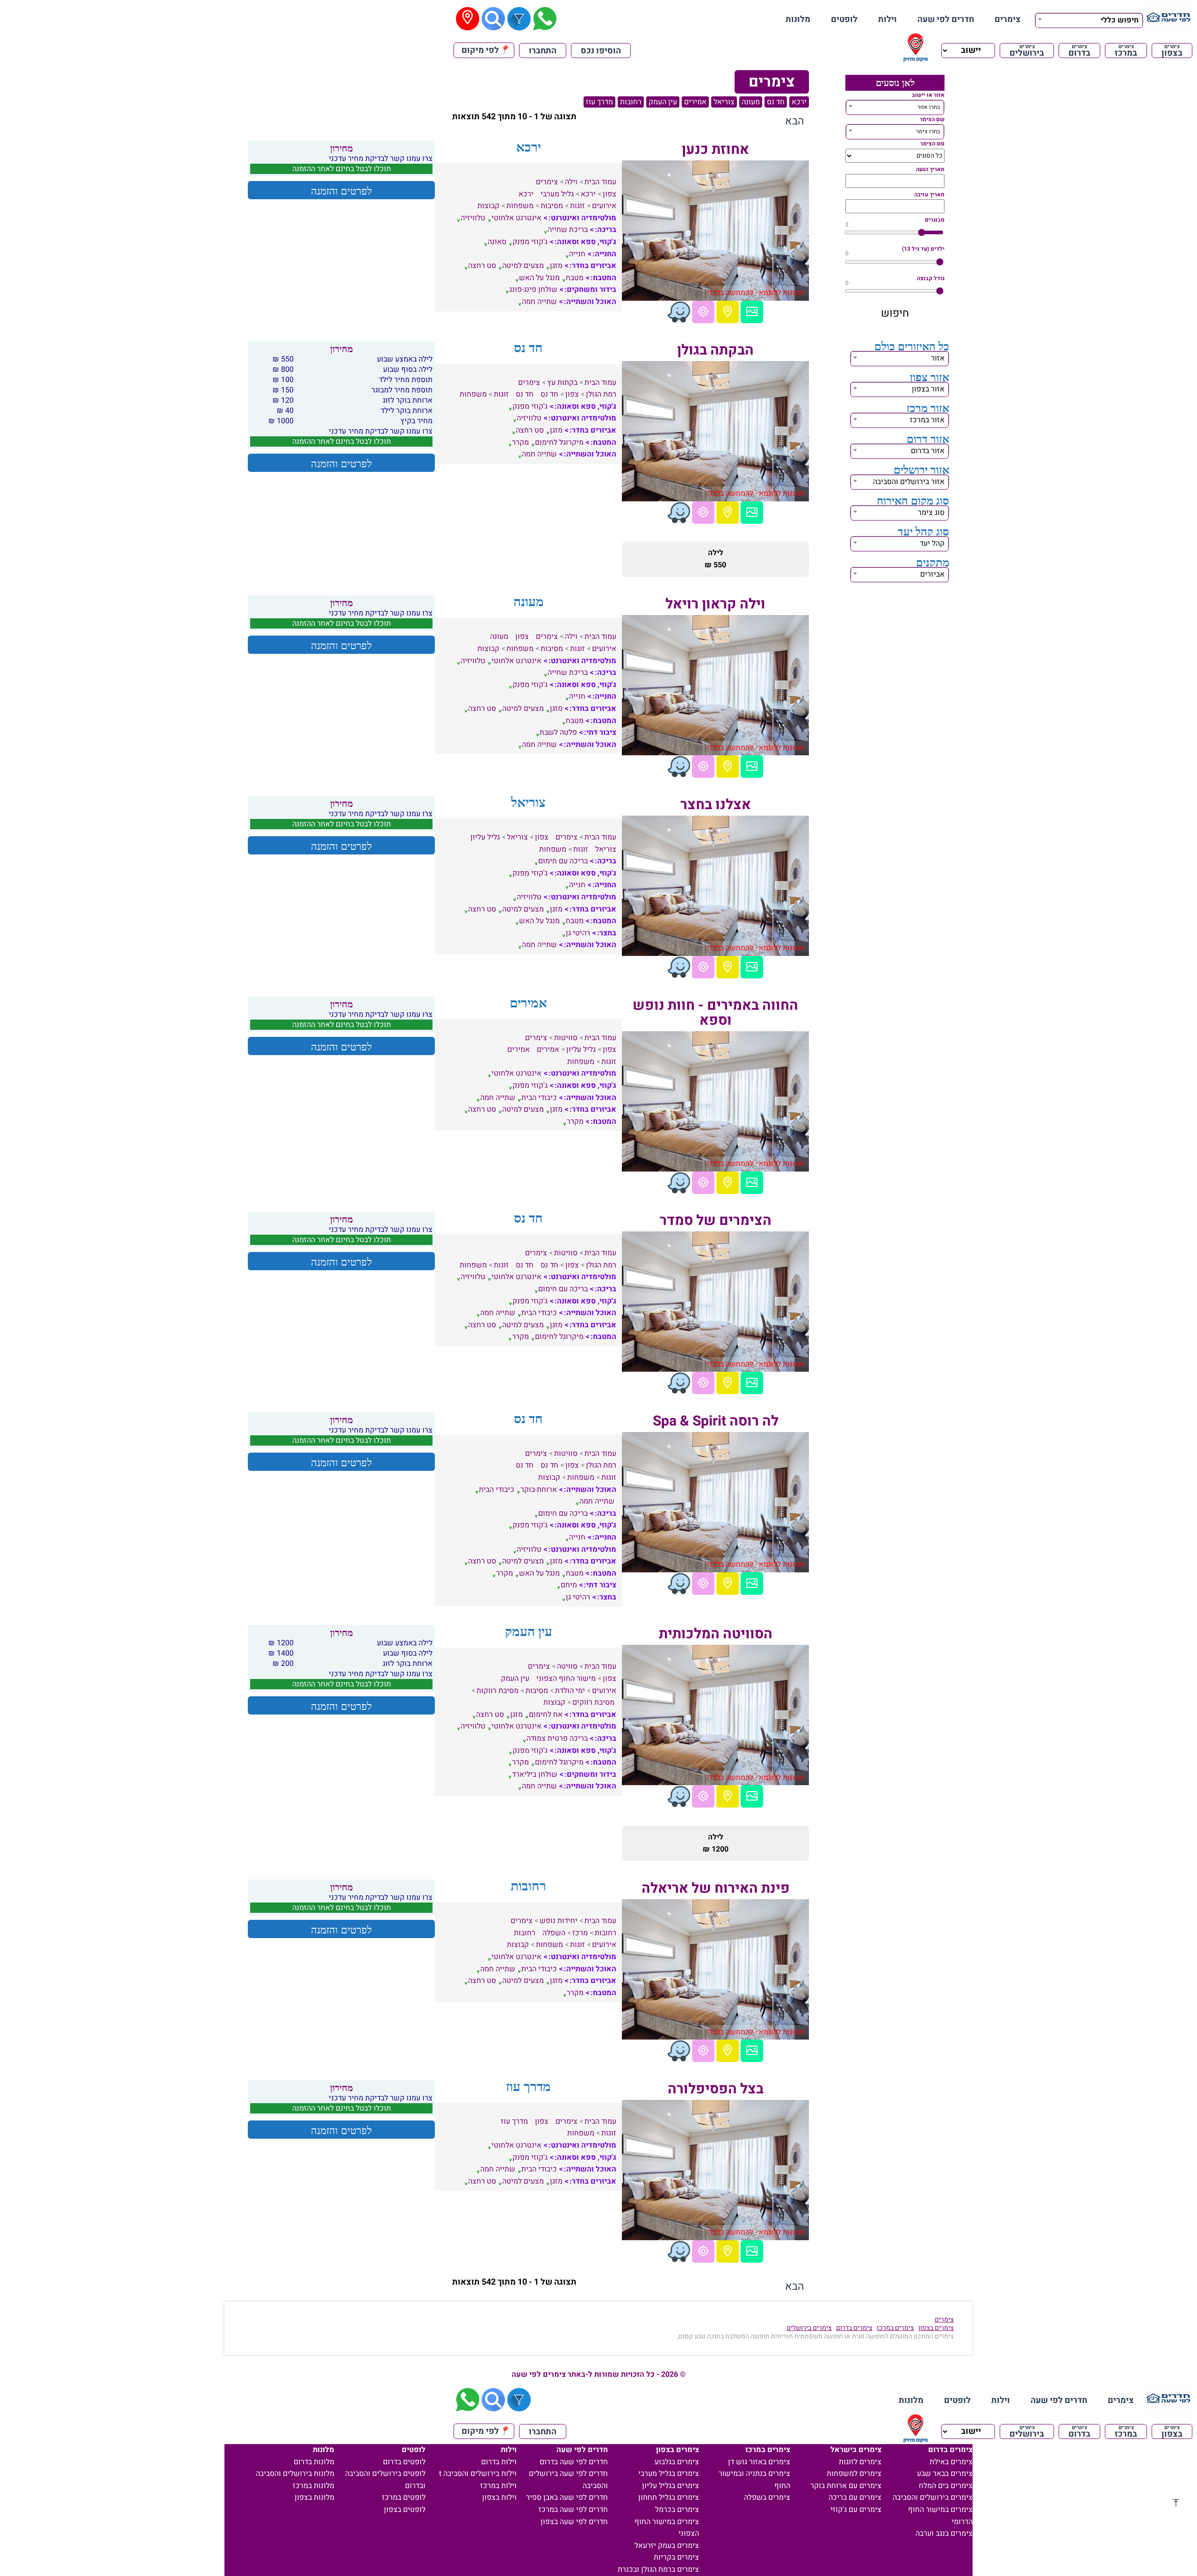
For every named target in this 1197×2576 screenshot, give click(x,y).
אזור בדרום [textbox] (928, 451)
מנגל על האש (539, 278)
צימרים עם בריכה (855, 2497)
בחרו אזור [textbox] (929, 107)
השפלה (554, 1933)
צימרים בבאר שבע (945, 2474)
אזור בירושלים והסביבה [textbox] (909, 482)
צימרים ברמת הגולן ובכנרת (658, 2569)
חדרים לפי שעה (946, 19)
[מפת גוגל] (728, 312)
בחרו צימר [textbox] (928, 131)
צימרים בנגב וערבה (944, 2533)
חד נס (776, 102)
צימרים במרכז (895, 2328)
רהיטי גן (578, 933)
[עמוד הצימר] (752, 312)
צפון (609, 194)
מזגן (556, 266)
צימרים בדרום (854, 2328)
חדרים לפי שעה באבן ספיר (567, 2497)
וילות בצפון (499, 2497)
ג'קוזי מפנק (530, 242)
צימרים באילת (951, 2462)
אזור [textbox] (938, 358)
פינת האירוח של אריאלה (716, 1889)
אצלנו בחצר (716, 805)
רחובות (631, 102)
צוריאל (724, 102)
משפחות (520, 206)
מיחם (569, 1585)
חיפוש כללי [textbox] (1120, 20)
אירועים (604, 206)
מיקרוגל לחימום (559, 442)
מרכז (580, 1933)
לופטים (844, 19)
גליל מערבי (557, 194)
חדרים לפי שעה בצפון (574, 2522)
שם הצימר (932, 119)
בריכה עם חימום (563, 861)
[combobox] (1089, 19)
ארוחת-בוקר (539, 1490)
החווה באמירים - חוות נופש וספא (715, 1013)
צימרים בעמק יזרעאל (667, 2546)
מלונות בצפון (314, 2497)
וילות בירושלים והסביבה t (478, 2474)
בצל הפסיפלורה (716, 2089)
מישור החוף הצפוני (566, 1679)
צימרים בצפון (936, 2328)
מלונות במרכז (314, 2486)
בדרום (1079, 51)
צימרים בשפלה (767, 2497)
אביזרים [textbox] (932, 574)
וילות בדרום (499, 2462)
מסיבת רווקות (498, 1691)
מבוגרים (935, 220)
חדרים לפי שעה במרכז (573, 2510)
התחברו (543, 51)
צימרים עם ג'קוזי (856, 2510)
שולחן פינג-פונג (533, 289)
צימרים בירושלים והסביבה (933, 2497)
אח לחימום (546, 1715)
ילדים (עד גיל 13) (923, 249)
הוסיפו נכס (601, 51)
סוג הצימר (932, 144)
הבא (795, 121)
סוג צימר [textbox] (931, 513)
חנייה (577, 254)
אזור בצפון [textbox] (928, 389)
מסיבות (552, 206)
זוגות (577, 206)
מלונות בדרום (314, 2462)
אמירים (695, 102)
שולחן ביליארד (535, 1774)
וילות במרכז (498, 2486)
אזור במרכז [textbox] (927, 420)
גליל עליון (485, 837)
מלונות (798, 19)
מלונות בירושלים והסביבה (295, 2474)
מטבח (575, 278)
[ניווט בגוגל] (703, 312)
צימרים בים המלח (946, 2486)
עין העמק (663, 102)
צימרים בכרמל (677, 2510)
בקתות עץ (562, 383)
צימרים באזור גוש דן (759, 2462)
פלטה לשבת (558, 732)
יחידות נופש (559, 1921)
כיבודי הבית (539, 1098)
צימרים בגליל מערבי (669, 2474)
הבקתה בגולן (715, 350)
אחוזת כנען (715, 150)
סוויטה (567, 1666)
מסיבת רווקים (593, 1702)
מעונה (751, 102)
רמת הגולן (601, 394)
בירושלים (1027, 51)
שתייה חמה (539, 302)
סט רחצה (482, 266)
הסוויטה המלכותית (716, 1634)
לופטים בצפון (405, 2510)
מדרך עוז (599, 102)
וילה (571, 182)
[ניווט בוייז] (679, 312)
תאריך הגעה (930, 169)
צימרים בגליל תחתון (669, 2497)
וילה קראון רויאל (715, 604)
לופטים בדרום (404, 2462)
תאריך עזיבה (929, 195)
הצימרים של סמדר (716, 1221)
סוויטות (566, 1038)
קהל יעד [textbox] (932, 543)
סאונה (497, 242)
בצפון (1172, 51)
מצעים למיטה (523, 266)
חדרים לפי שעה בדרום (574, 2462)
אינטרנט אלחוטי (516, 218)
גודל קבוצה (931, 278)
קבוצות (488, 206)
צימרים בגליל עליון (671, 2486)
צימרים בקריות (676, 2557)
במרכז (1126, 51)
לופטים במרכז (404, 2497)
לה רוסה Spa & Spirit (716, 1421)
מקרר (520, 442)
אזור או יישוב (928, 95)
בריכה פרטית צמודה (557, 1738)
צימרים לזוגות (860, 2462)
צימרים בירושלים (809, 2328)
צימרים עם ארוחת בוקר (846, 2486)
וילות (887, 19)
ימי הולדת (570, 1691)
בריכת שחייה (568, 230)
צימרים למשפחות (854, 2474)
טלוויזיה (473, 218)
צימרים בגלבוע (677, 2462)
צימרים (1008, 19)
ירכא (799, 102)
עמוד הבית (600, 182)
